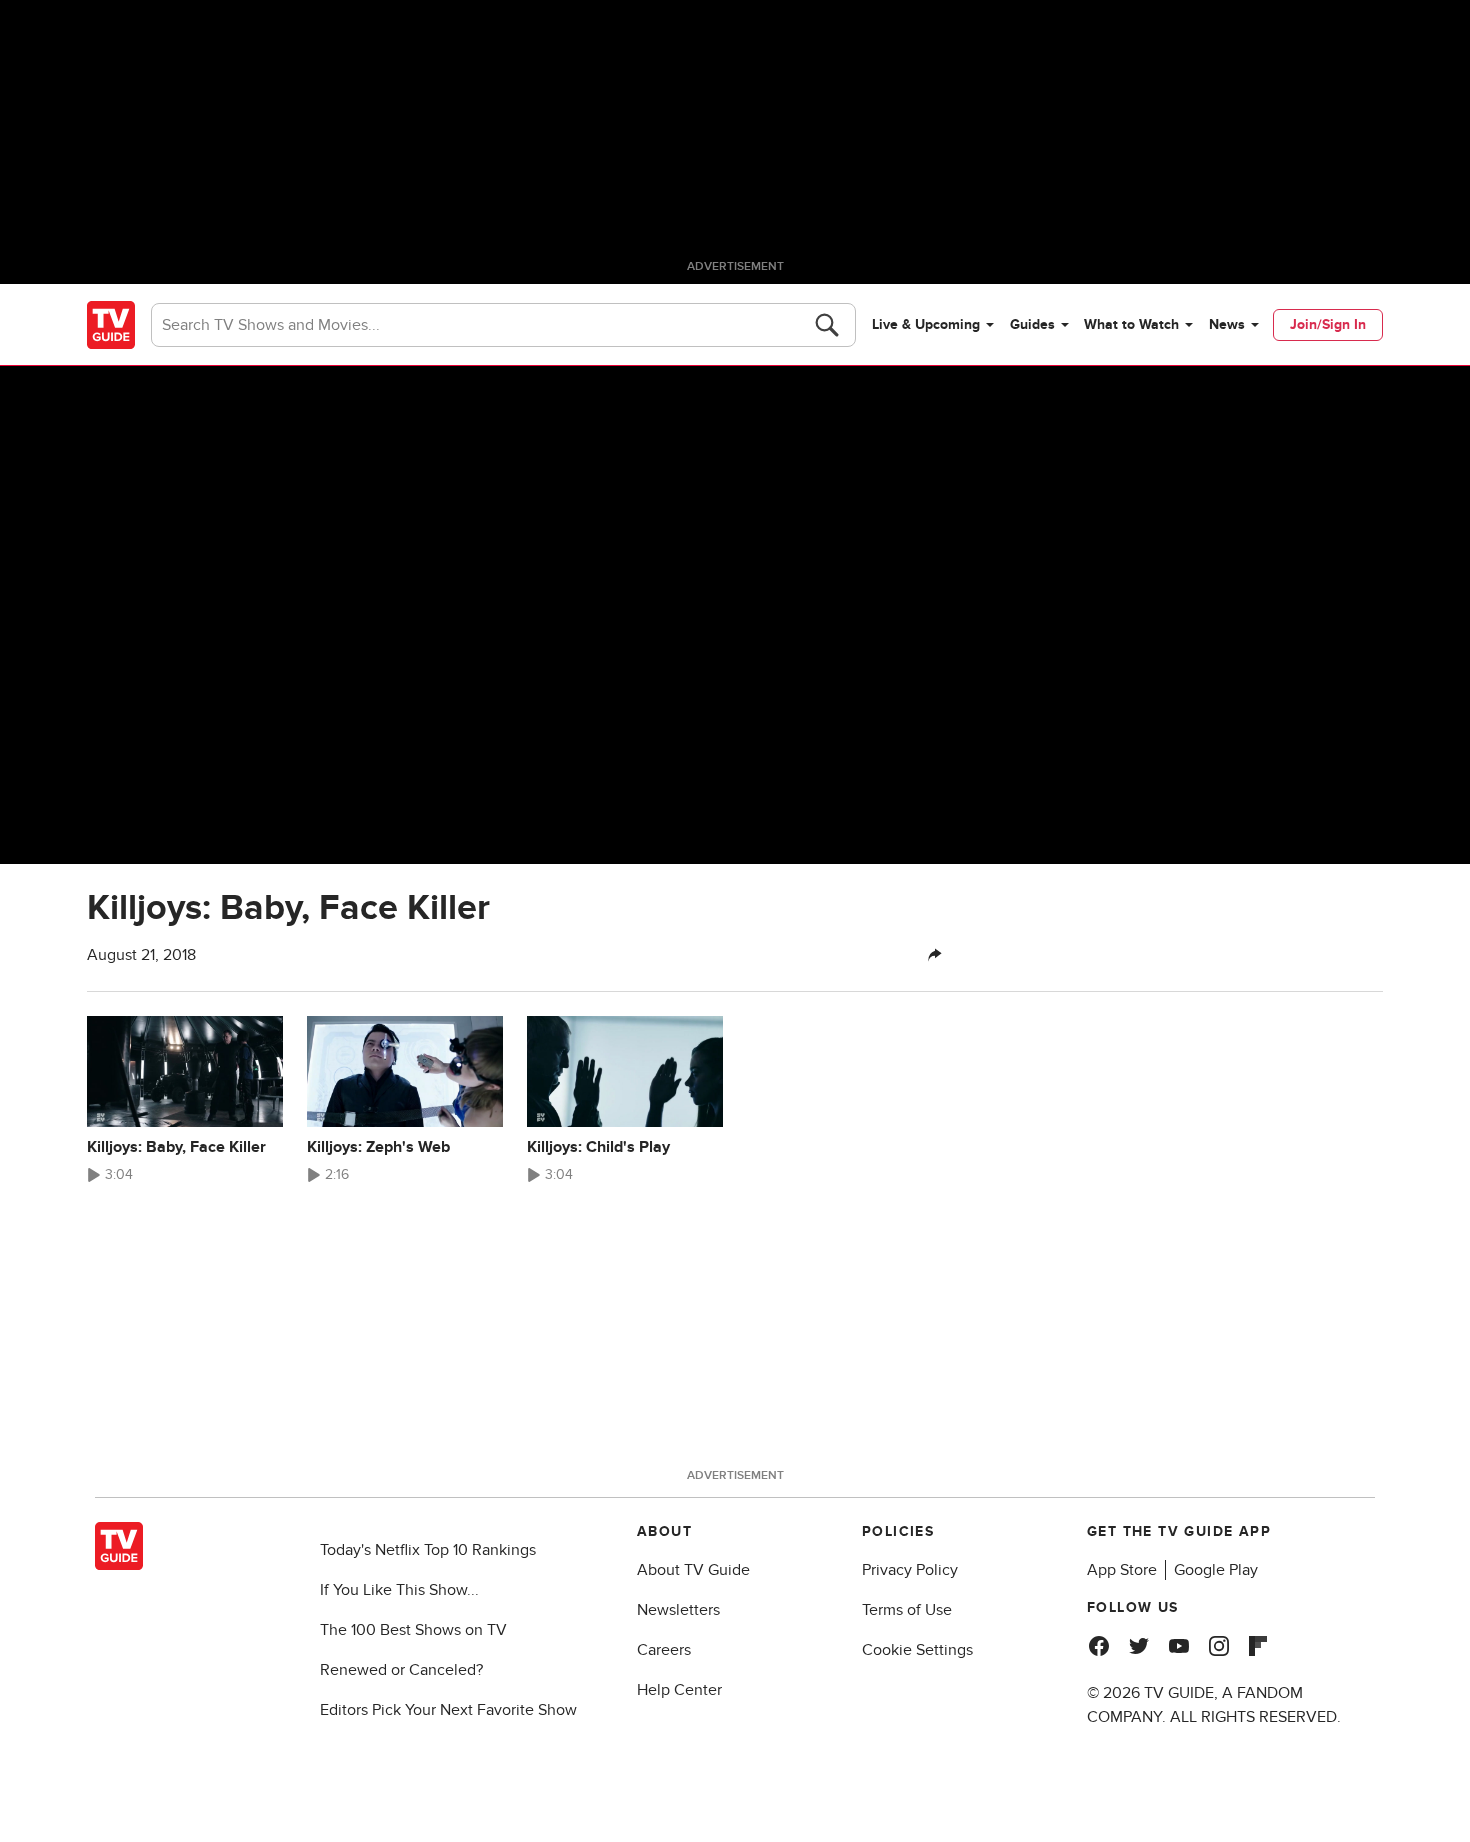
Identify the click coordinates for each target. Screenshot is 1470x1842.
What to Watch (1131, 324)
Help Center (679, 1690)
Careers (664, 1650)
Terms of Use (907, 1610)
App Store (1122, 1570)
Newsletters (678, 1610)
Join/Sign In (1328, 324)
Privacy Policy (910, 1570)
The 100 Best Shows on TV (413, 1630)
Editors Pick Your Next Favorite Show (448, 1710)
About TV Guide (693, 1570)
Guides (1032, 324)
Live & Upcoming (926, 324)
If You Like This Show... (399, 1590)
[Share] (935, 955)
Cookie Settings (917, 1650)
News (1227, 324)
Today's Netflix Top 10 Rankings (428, 1550)
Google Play (1216, 1570)
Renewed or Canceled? (401, 1670)
